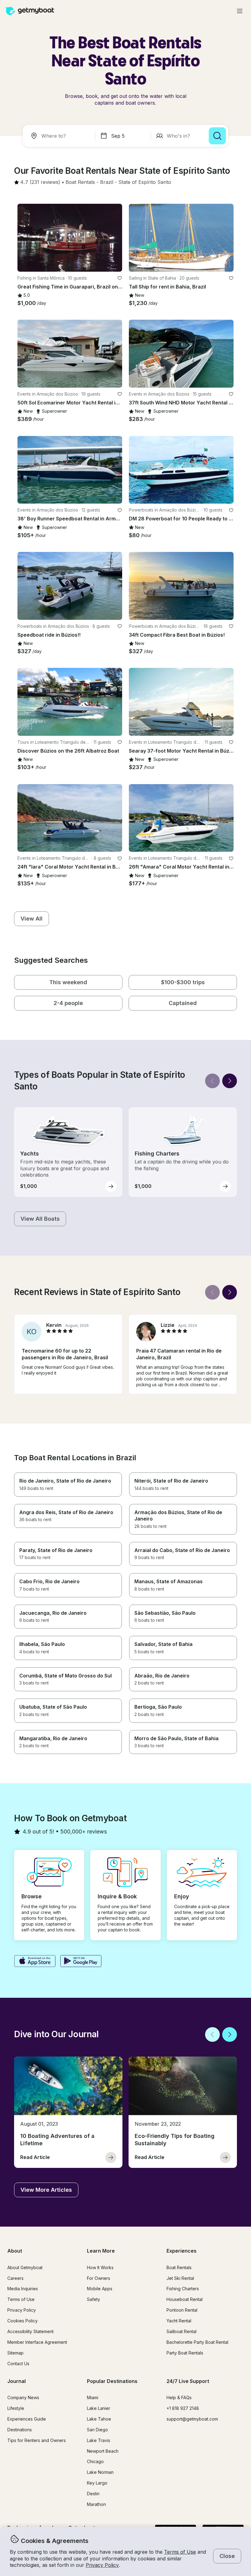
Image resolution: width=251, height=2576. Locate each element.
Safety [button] (94, 2299)
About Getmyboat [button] (25, 2267)
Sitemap (15, 2353)
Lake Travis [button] (99, 2440)
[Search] (217, 136)
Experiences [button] (182, 2251)
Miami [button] (93, 2397)
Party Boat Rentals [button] (185, 2353)
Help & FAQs (179, 2397)
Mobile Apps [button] (100, 2289)
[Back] (212, 1081)
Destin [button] (93, 2494)
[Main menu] (240, 11)
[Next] (230, 1081)
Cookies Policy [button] (22, 2321)
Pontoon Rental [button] (182, 2310)
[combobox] (60, 136)
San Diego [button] (97, 2430)
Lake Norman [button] (100, 2472)
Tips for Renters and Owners (37, 2440)
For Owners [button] (99, 2278)
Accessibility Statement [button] (30, 2331)
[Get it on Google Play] (81, 1962)
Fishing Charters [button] (183, 2289)
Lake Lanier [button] (99, 2408)
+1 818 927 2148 (183, 2408)
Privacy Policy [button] (102, 2565)
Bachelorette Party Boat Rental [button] (197, 2342)
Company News (23, 2397)
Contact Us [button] (18, 2364)
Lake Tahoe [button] (99, 2419)
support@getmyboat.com (192, 2419)
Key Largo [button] (97, 2483)
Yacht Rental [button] (179, 2321)
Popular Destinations (112, 2381)
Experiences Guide (27, 2419)
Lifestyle (16, 2408)
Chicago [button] (95, 2461)
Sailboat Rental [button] (182, 2331)
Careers (15, 2278)
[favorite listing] (120, 278)
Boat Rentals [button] (179, 2267)
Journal (17, 2381)
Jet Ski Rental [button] (180, 2278)
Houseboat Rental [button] (185, 2299)
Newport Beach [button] (103, 2451)
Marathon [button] (96, 2504)
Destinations (20, 2430)
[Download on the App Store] (35, 1962)
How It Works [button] (100, 2267)
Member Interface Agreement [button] (37, 2342)
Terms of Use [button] (180, 2552)
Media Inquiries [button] (23, 2289)
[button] (80, 182)
